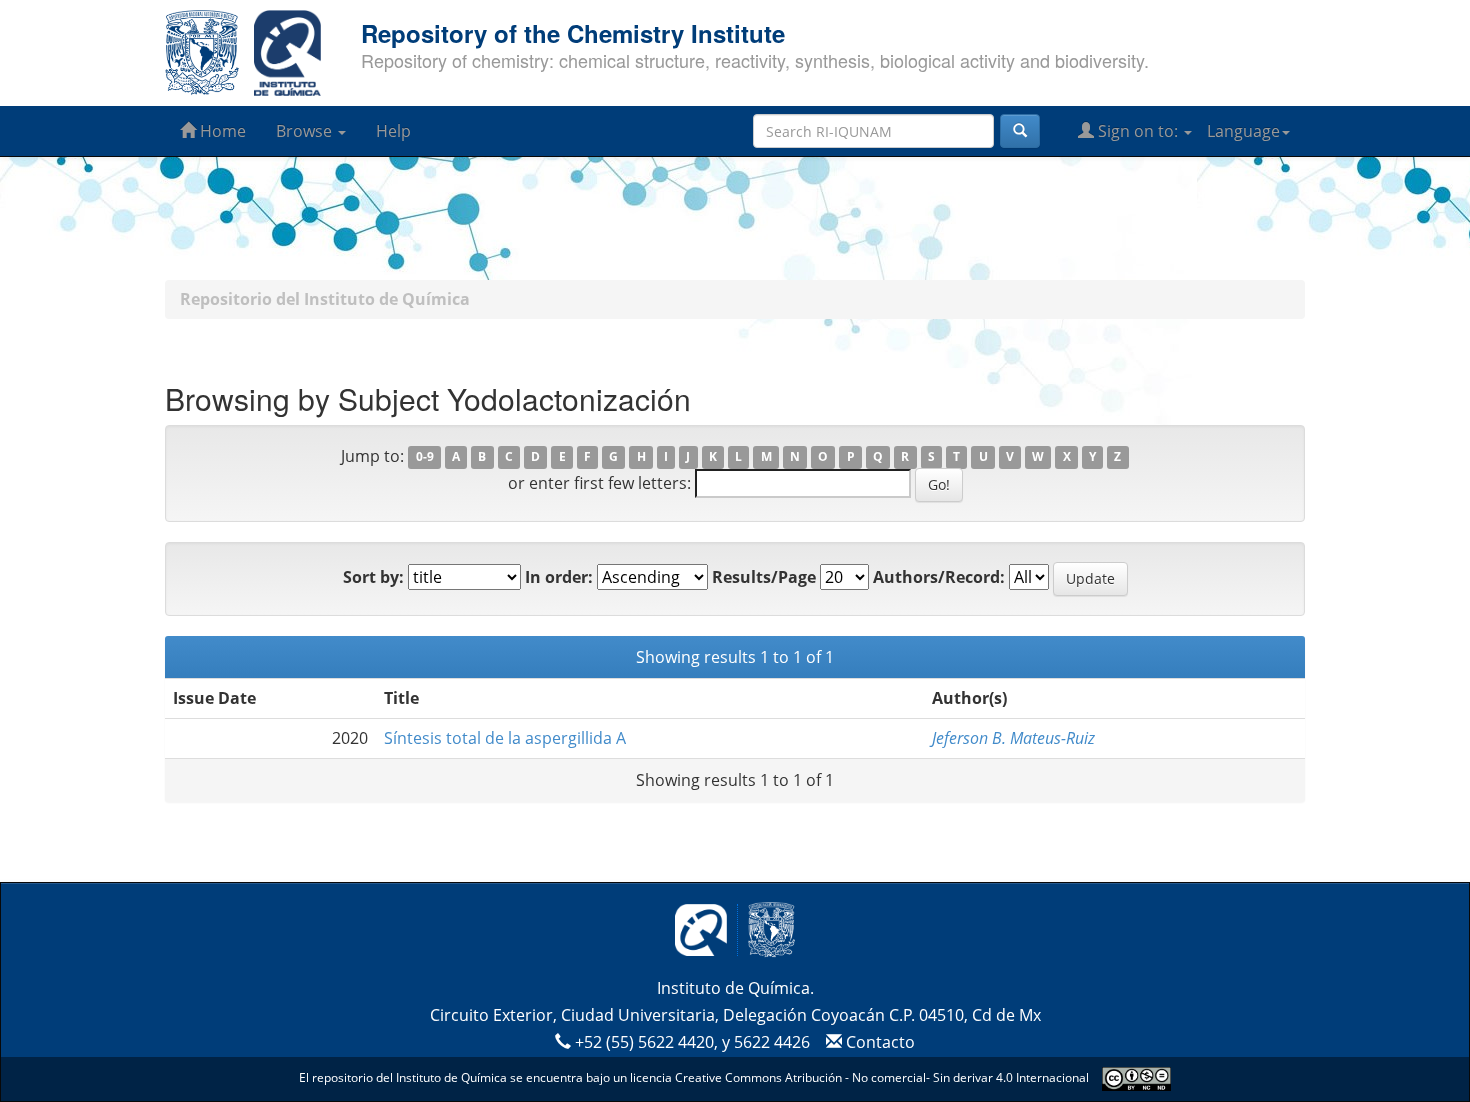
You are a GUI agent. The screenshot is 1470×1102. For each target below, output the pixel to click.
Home (221, 131)
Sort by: (373, 577)
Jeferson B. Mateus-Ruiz (1013, 738)
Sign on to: (1138, 131)
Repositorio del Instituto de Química (325, 299)
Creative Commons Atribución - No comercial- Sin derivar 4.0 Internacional (882, 1078)
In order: (559, 577)
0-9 (425, 457)
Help (393, 131)
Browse (306, 131)
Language (1243, 131)
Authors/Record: (939, 577)
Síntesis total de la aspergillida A (505, 738)
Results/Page (764, 577)
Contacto (878, 1042)
